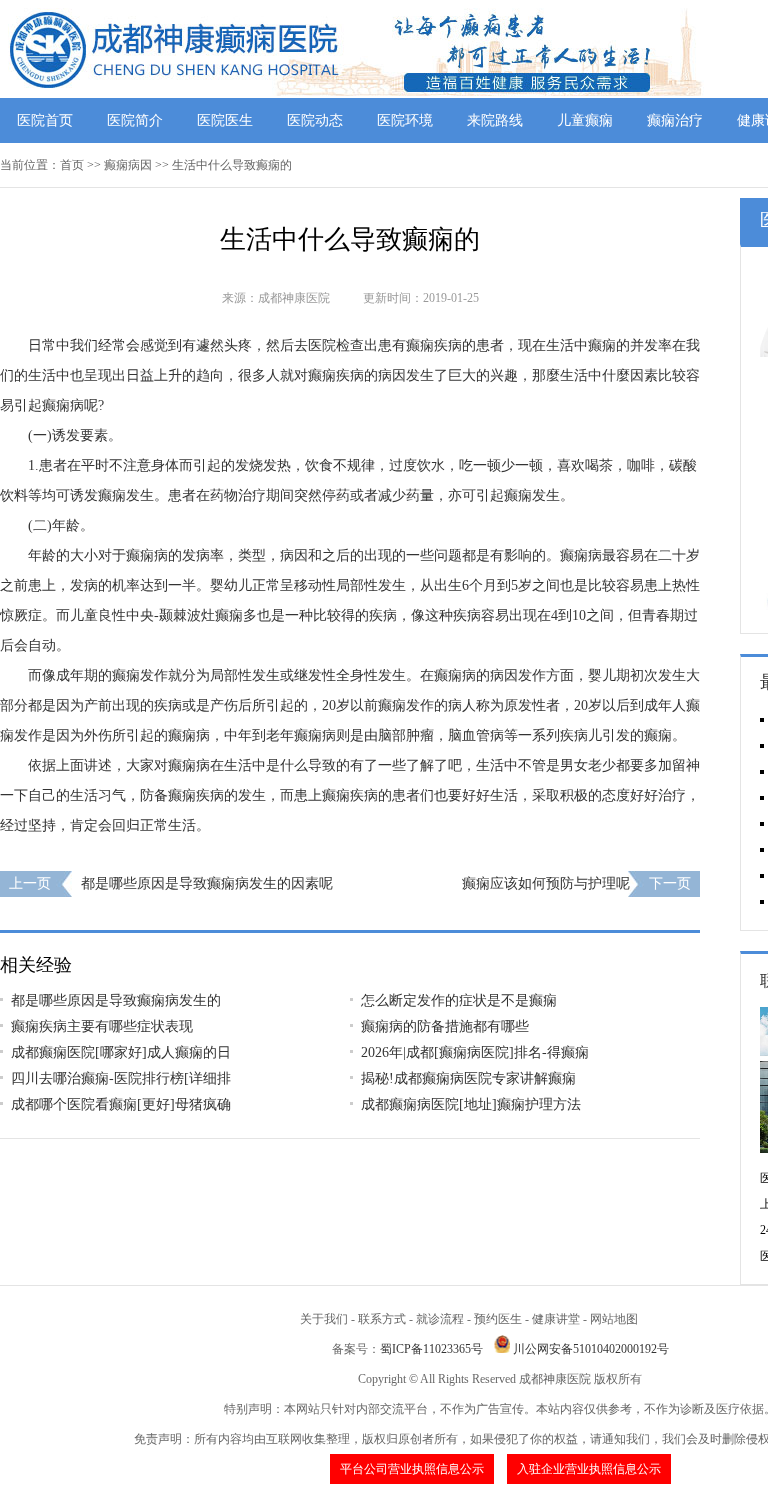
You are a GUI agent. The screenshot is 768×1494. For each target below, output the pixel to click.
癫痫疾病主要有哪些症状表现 (102, 1026)
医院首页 (45, 120)
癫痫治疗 (675, 120)
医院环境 (405, 120)
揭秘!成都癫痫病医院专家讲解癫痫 (468, 1078)
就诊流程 (440, 1319)
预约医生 (498, 1319)
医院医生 (225, 120)
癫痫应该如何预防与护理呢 (546, 883)
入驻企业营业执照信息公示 (589, 1469)
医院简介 (135, 120)
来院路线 (495, 120)
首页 (72, 165)
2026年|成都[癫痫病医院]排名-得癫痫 (475, 1052)
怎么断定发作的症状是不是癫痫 (459, 1000)
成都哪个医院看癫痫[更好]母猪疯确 (121, 1104)
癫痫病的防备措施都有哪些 (445, 1026)
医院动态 (315, 120)
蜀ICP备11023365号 (431, 1349)
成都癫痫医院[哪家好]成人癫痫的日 (121, 1052)
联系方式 (382, 1319)
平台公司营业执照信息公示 (412, 1469)
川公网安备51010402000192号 (591, 1349)
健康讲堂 (556, 1319)
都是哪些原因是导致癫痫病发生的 (116, 1000)
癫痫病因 (128, 165)
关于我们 (324, 1319)
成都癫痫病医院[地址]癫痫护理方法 (471, 1104)
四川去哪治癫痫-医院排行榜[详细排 (121, 1078)
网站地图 (614, 1319)
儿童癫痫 (585, 120)
